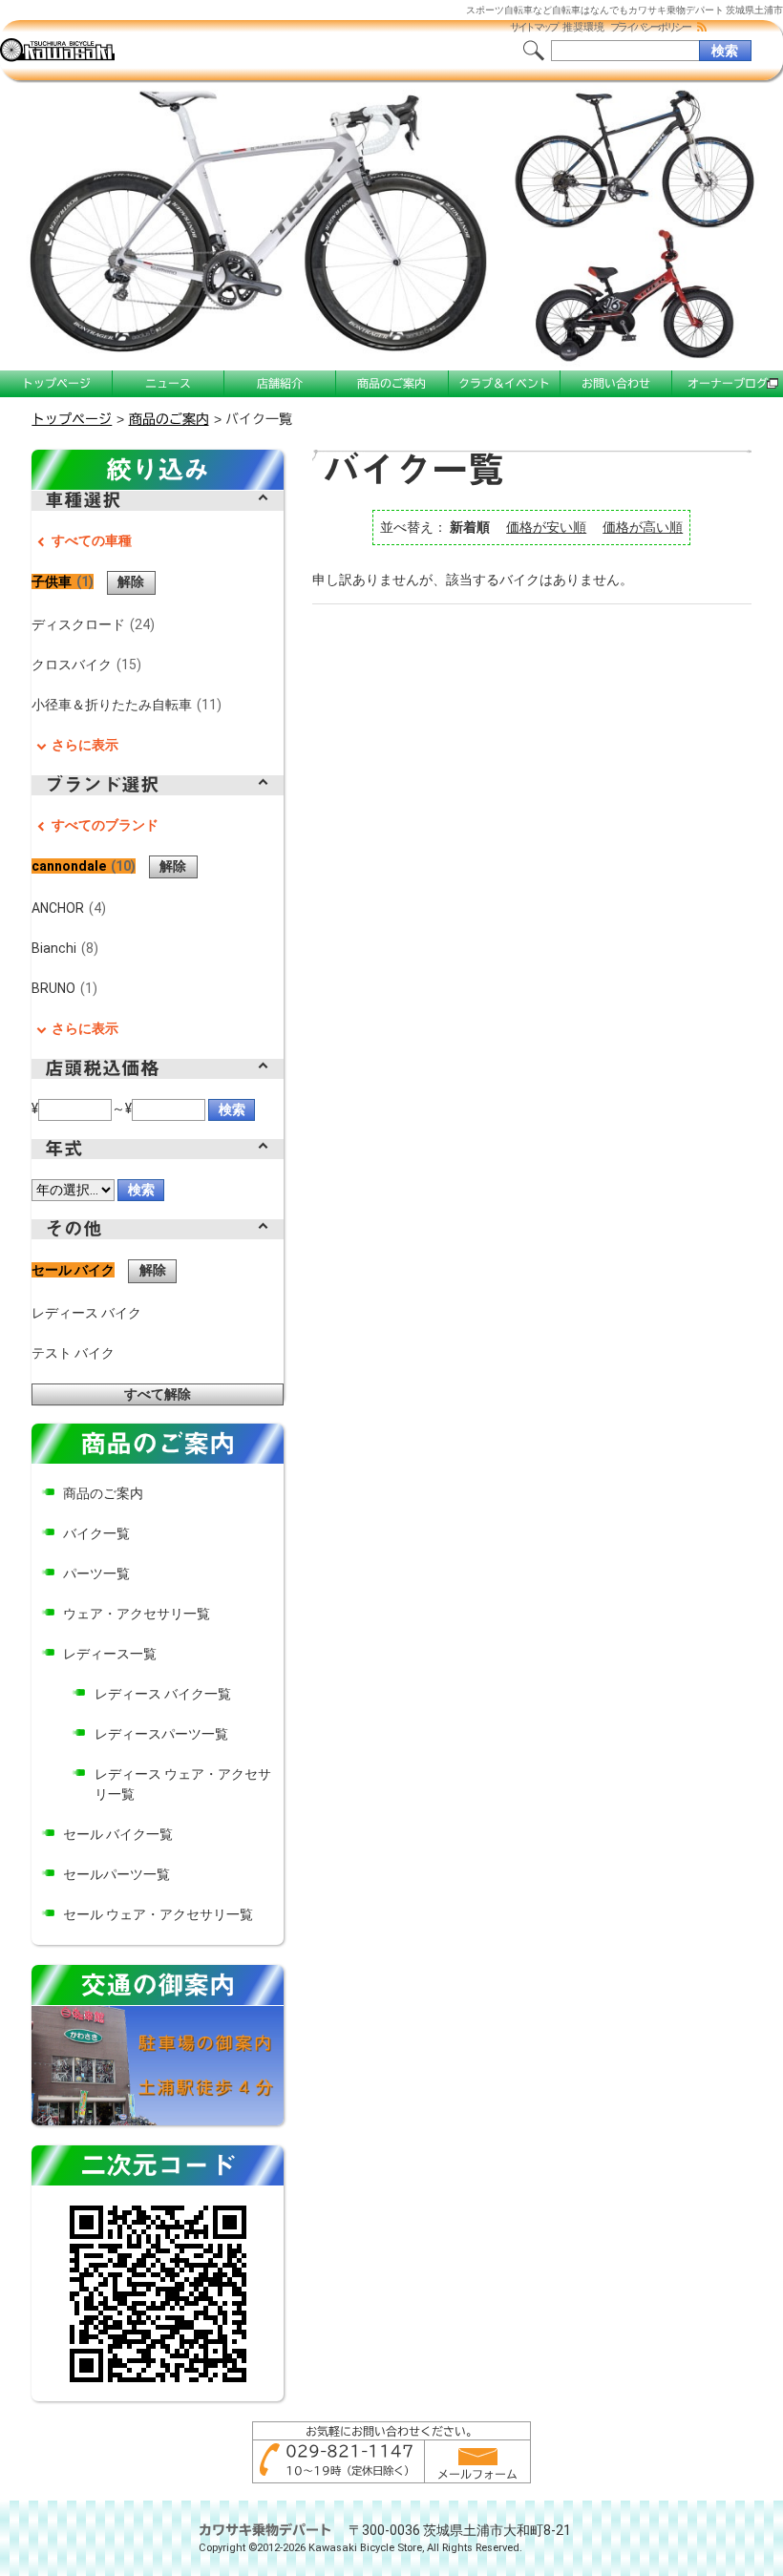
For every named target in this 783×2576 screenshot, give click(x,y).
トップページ (56, 383)
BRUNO (62, 988)
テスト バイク (73, 1353)
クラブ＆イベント (504, 383)
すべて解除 (158, 1394)
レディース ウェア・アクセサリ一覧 (183, 1784)
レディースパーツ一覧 (161, 1734)
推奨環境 (583, 27)
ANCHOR (66, 908)
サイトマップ (534, 27)
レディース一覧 (110, 1654)
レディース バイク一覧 (163, 1694)
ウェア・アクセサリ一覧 (137, 1614)
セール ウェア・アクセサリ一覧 (158, 1914)
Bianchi (62, 948)
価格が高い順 (643, 527)
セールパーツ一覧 (116, 1874)
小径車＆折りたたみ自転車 (124, 705)
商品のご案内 (391, 383)
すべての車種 (92, 540)
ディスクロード (90, 624)
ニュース (168, 383)
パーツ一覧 (96, 1573)
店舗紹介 (280, 383)
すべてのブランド (105, 825)
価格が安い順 (546, 527)
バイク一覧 (96, 1533)
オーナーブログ (728, 383)
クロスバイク (84, 665)
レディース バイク (86, 1313)
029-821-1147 (349, 2451)
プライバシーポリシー (650, 27)
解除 (131, 581)
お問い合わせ (616, 383)
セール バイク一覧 (118, 1834)
